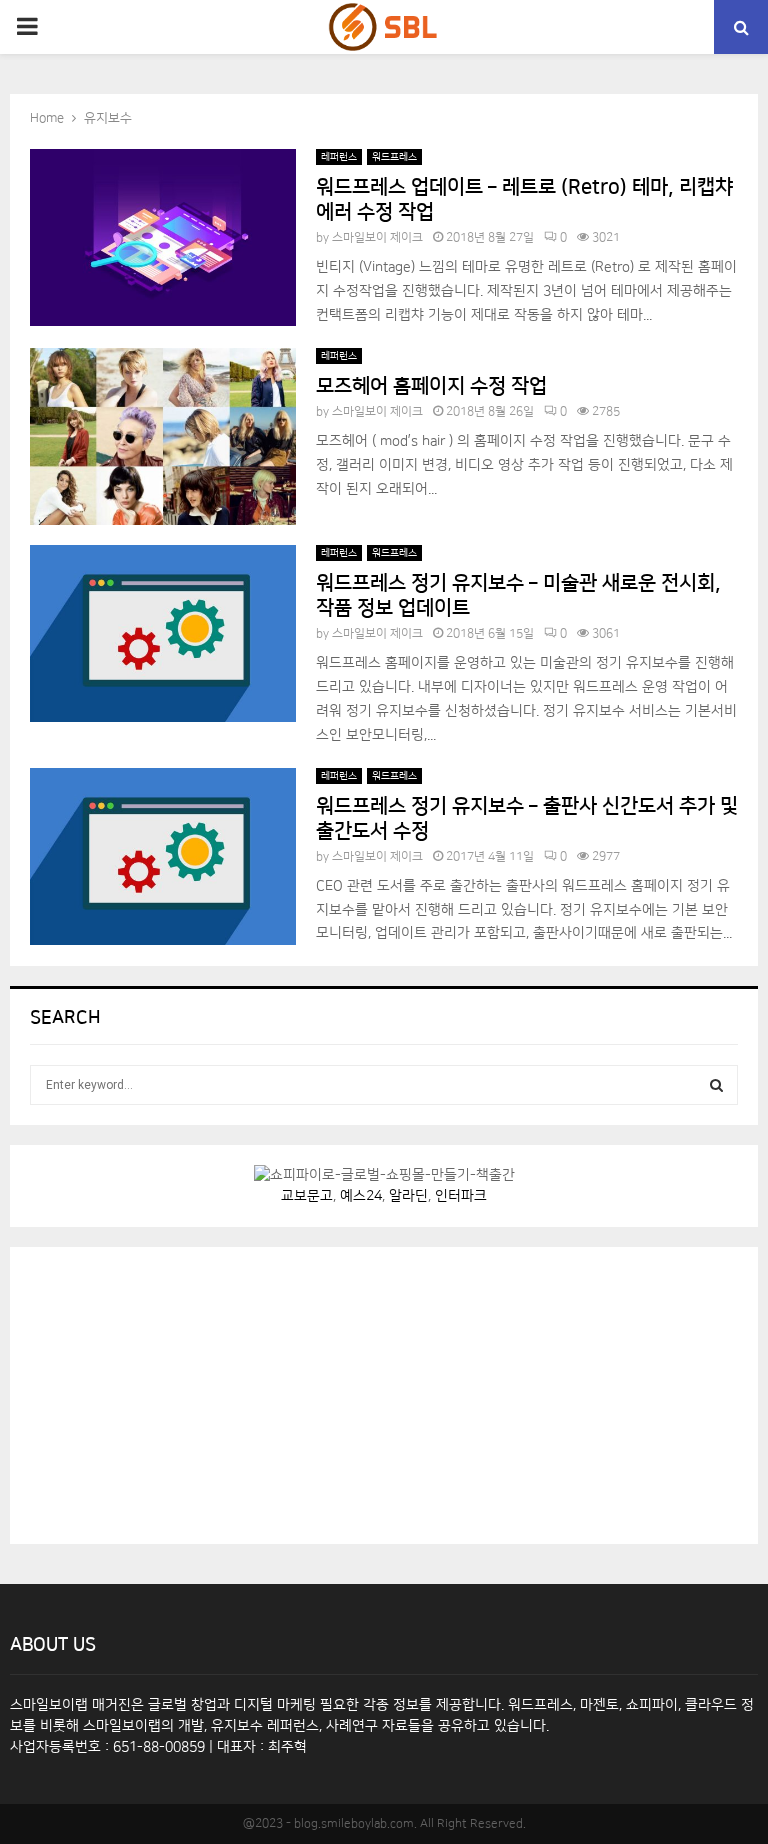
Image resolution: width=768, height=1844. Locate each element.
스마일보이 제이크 (377, 237)
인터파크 (461, 1196)
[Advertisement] (180, 1392)
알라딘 (408, 1196)
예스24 (361, 1196)
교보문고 (307, 1196)
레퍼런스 (339, 157)
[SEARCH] (716, 1085)
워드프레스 (394, 157)
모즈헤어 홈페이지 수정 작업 (431, 386)
